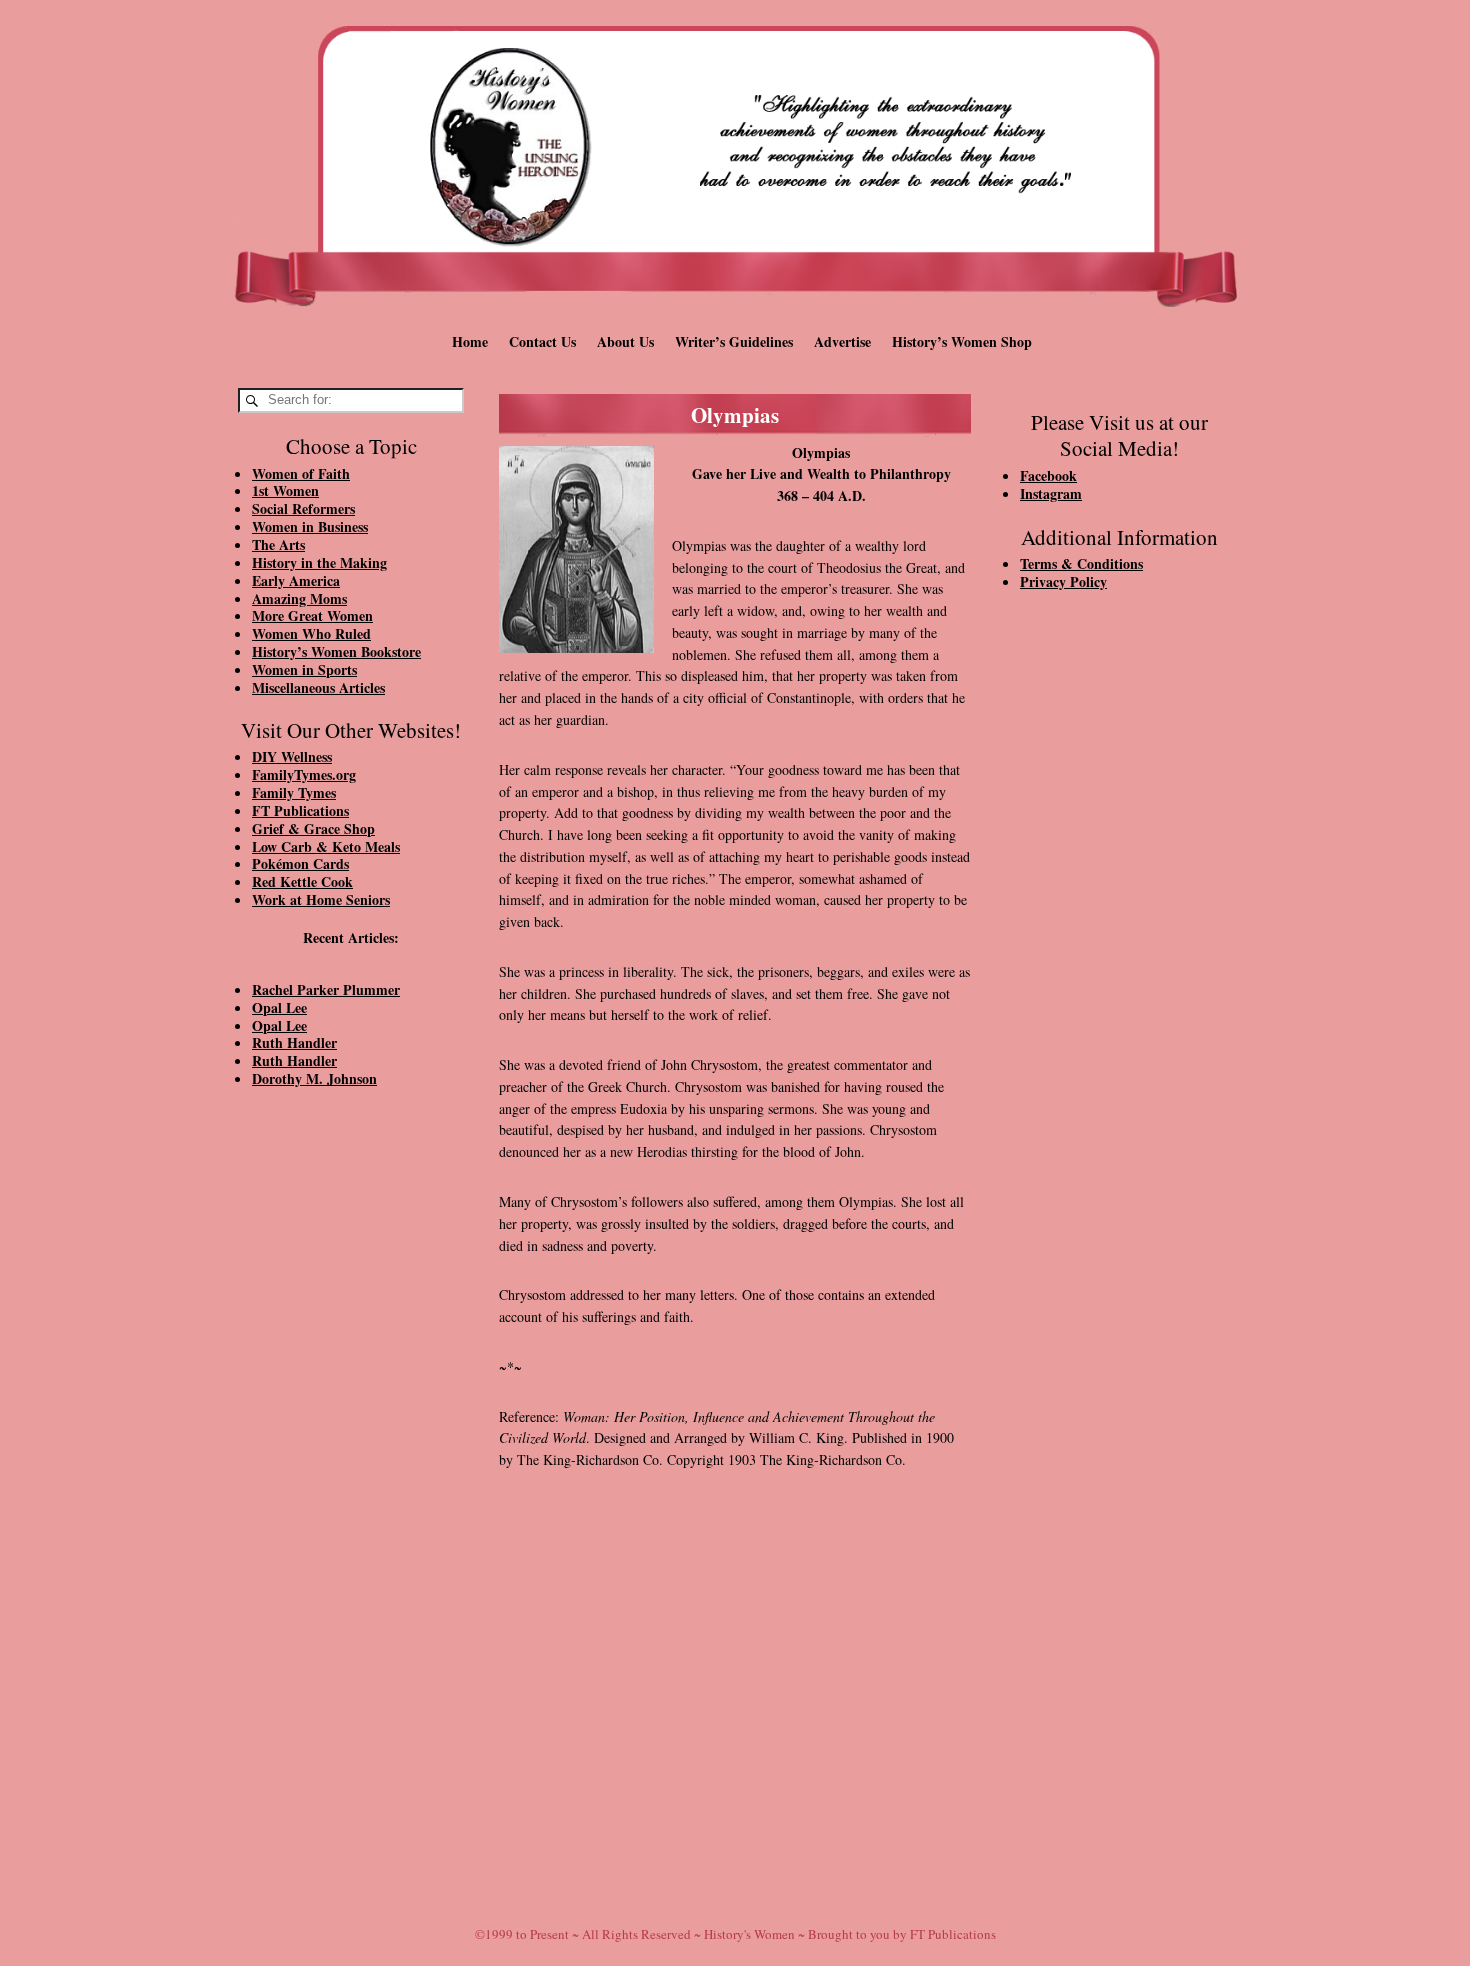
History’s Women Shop (962, 341)
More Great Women (312, 615)
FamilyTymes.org (304, 774)
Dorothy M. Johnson (314, 1078)
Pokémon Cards (300, 863)
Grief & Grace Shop (313, 828)
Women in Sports (304, 669)
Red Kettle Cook (302, 881)
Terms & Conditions (1081, 563)
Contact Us (542, 341)
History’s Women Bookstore (336, 651)
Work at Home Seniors (321, 899)
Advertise (842, 341)
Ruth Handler (294, 1042)
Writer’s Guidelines (734, 341)
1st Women (285, 490)
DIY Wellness (292, 756)
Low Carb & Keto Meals (326, 846)
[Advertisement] (351, 1442)
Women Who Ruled (311, 633)
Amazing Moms (299, 598)
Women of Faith (301, 473)
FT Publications (300, 810)
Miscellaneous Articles (318, 687)
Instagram (1051, 493)
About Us (625, 341)
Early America (296, 580)
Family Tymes (294, 792)
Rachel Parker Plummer (326, 989)
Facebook (1048, 475)
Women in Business (310, 526)
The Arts (278, 544)
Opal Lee (279, 1007)
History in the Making (319, 562)
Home (470, 341)
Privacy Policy (1063, 581)
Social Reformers (303, 508)
